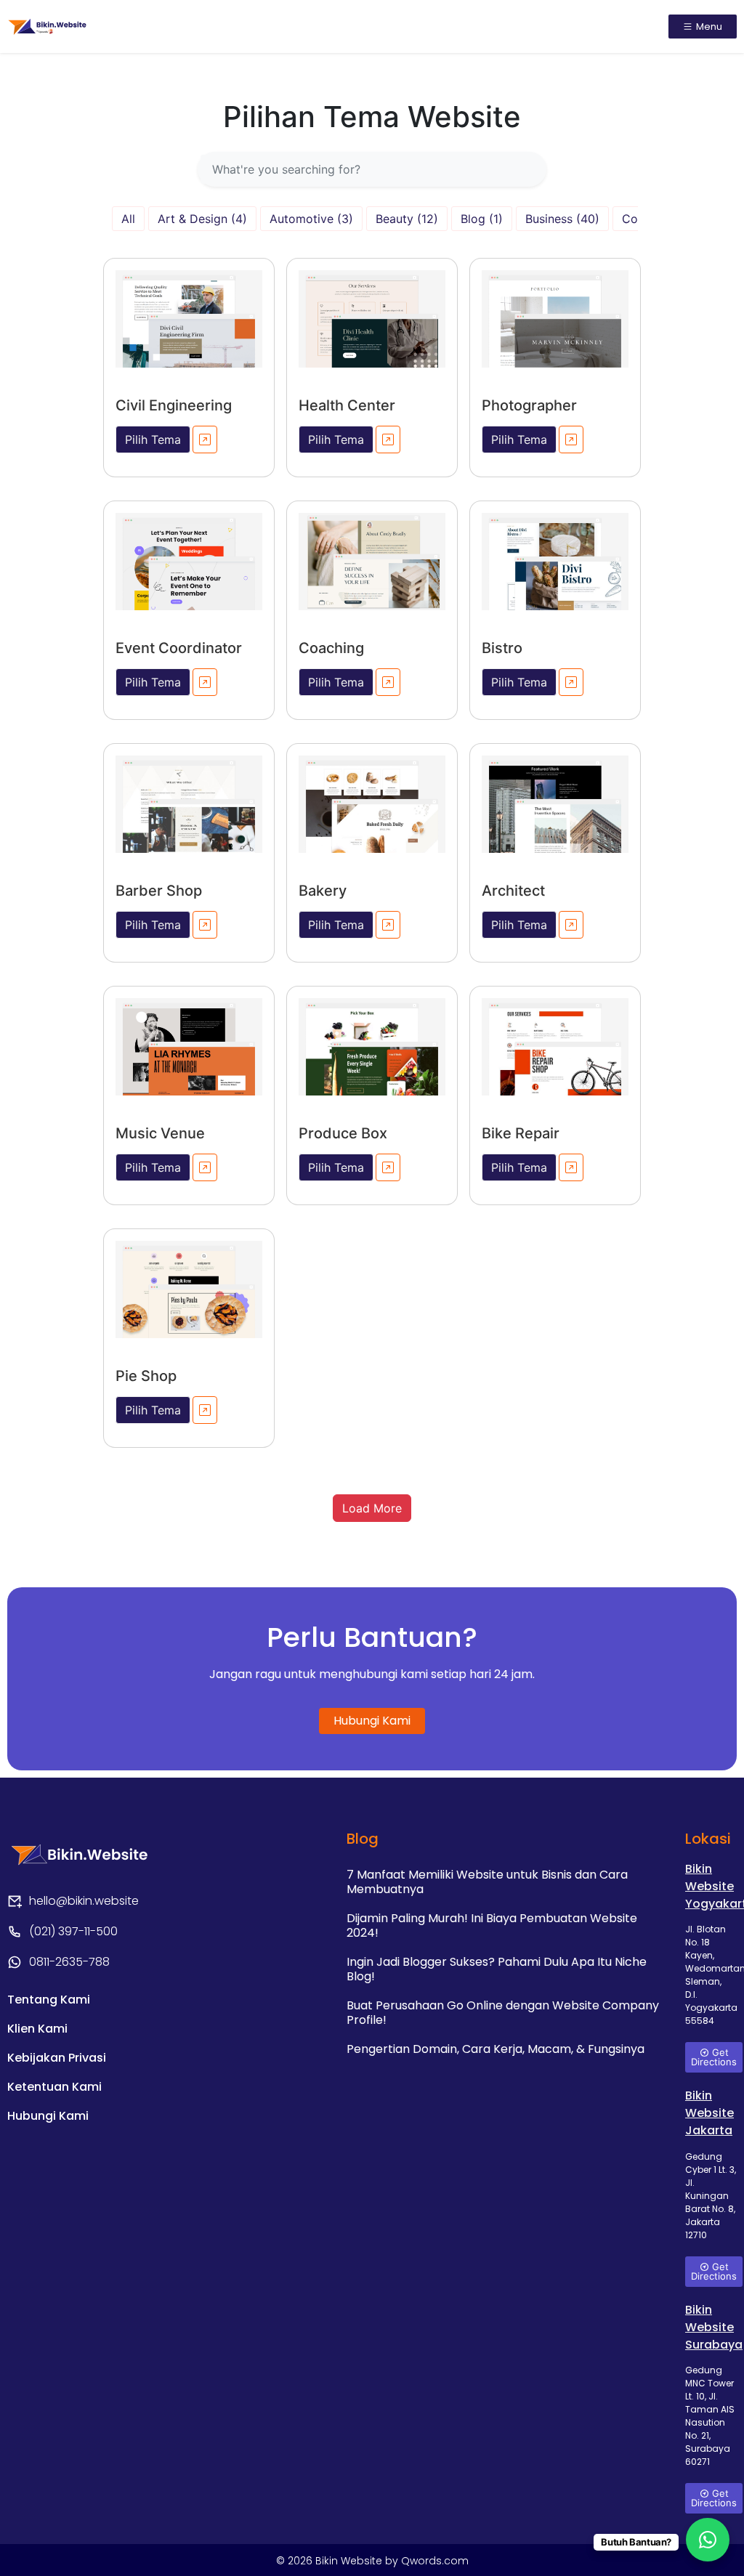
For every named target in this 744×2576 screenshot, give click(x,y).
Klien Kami (37, 2029)
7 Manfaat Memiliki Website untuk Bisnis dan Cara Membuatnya (487, 1882)
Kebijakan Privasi (57, 2058)
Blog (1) (482, 219)
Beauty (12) (407, 219)
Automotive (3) (311, 219)
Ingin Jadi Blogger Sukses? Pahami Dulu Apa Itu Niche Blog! (497, 1969)
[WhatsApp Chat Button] (708, 2540)
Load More (372, 1508)
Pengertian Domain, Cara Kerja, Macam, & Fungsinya (496, 2049)
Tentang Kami (49, 2000)
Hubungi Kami (48, 2116)
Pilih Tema (153, 440)
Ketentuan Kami (54, 2087)
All (128, 219)
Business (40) (562, 219)
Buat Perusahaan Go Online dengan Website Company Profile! (503, 2013)
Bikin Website (350, 2561)
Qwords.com (435, 2561)
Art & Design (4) (202, 219)
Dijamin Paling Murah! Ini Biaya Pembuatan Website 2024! (492, 1925)
